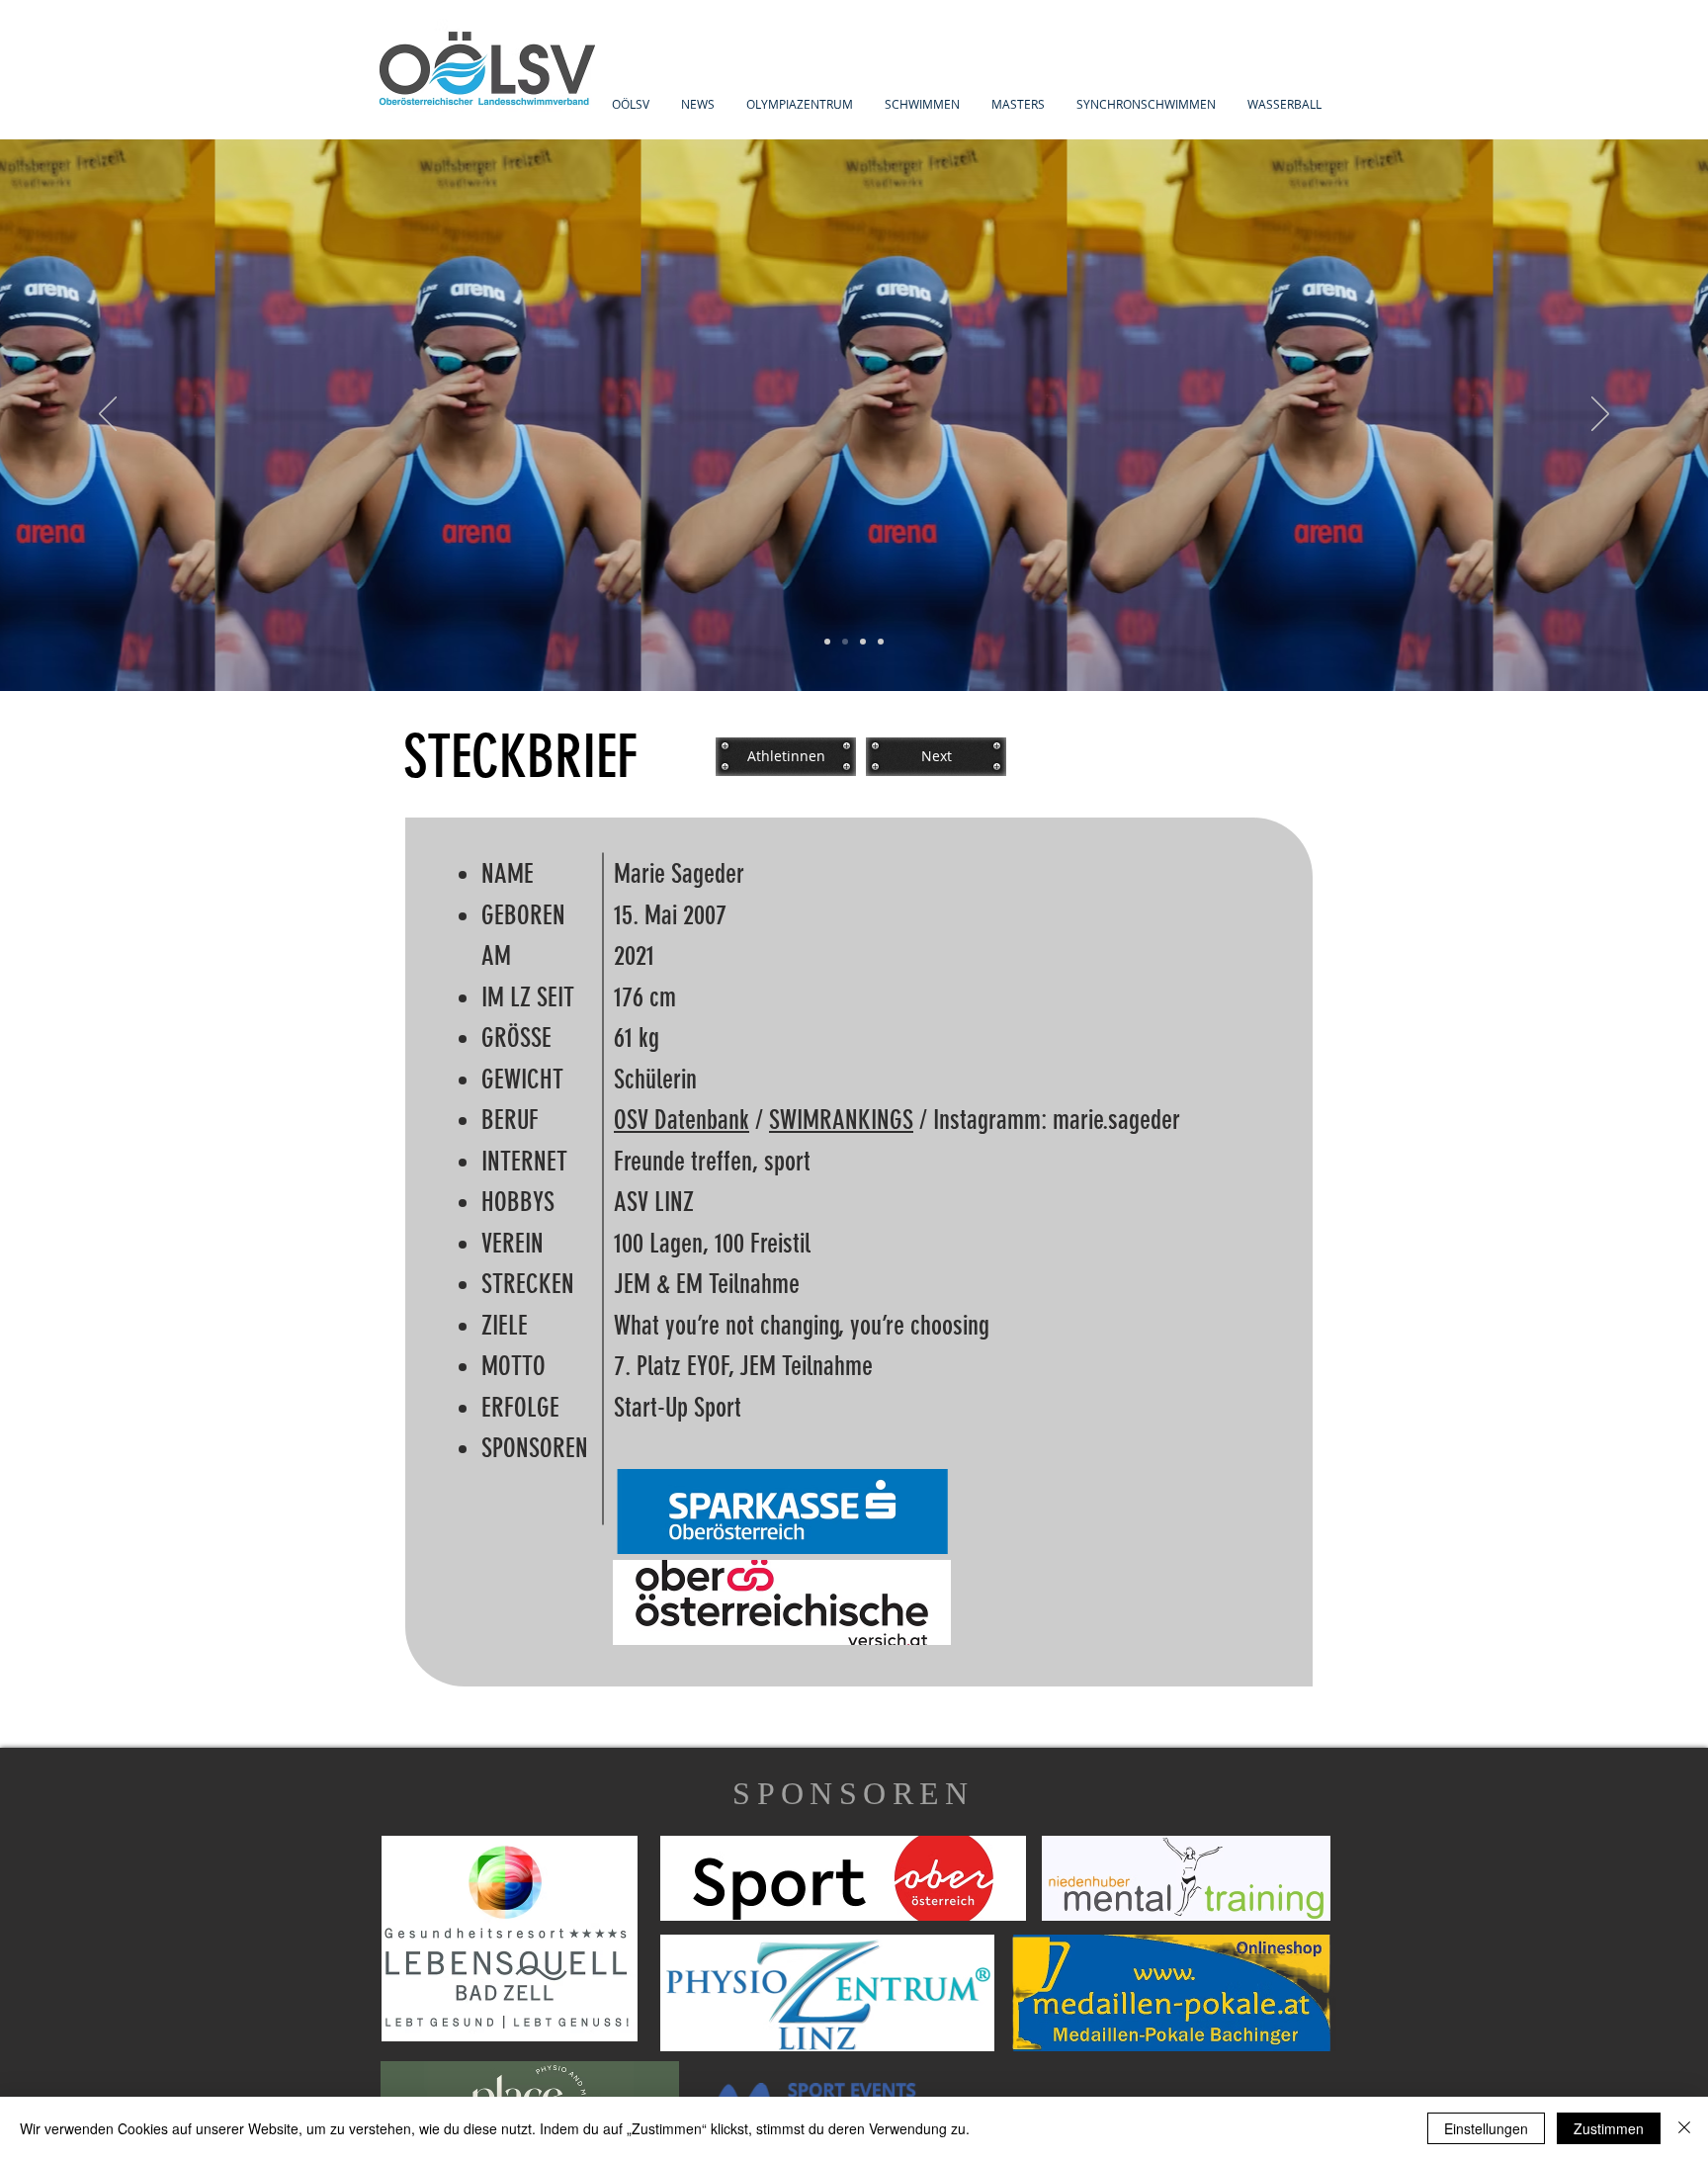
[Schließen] (1684, 2128)
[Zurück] (108, 415)
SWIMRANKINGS (841, 1120)
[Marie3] (863, 642)
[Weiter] (1600, 415)
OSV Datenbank (682, 1120)
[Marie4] (881, 642)
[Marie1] (827, 642)
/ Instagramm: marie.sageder (1047, 1120)
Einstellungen (1486, 2128)
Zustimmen (1609, 2128)
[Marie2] (845, 642)
